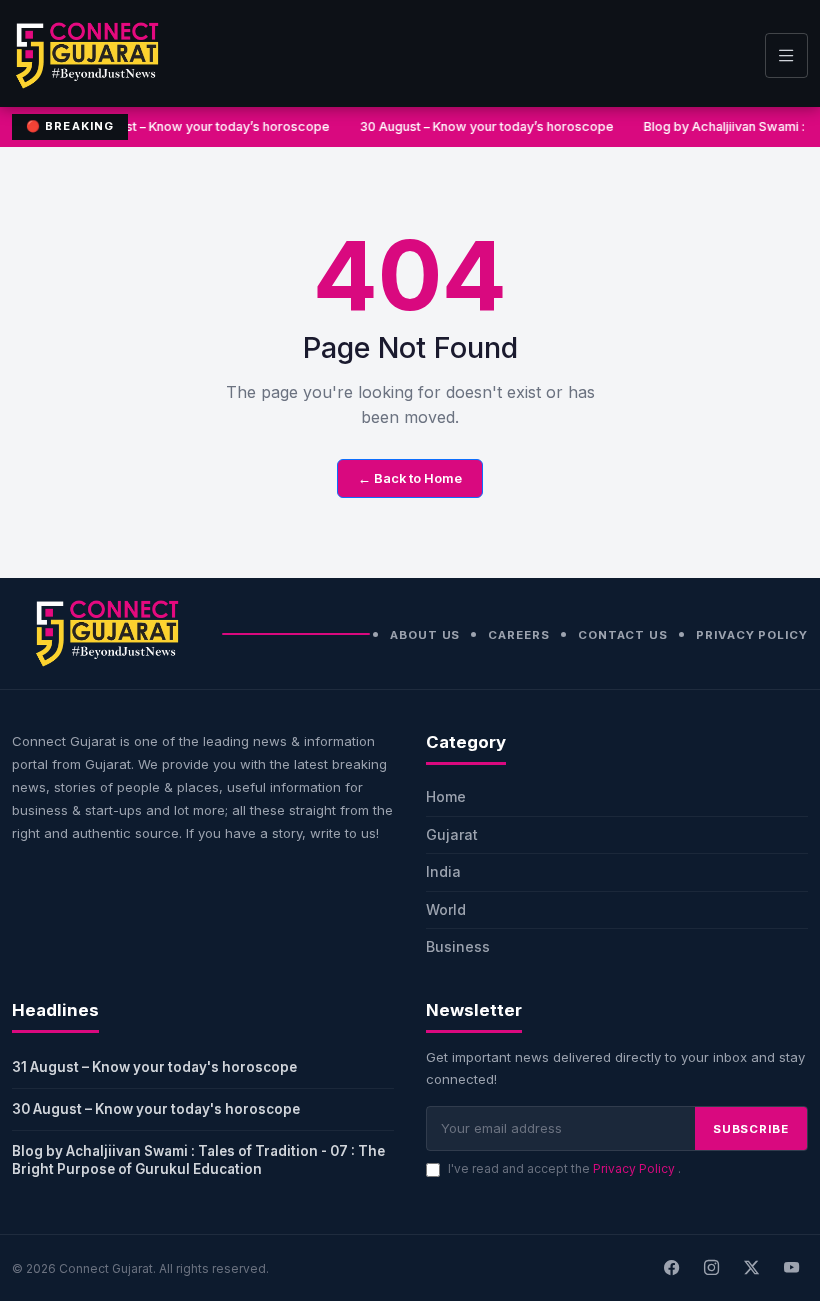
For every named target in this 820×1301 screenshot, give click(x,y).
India (443, 871)
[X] (751, 1268)
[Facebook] (671, 1268)
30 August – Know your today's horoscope (156, 1109)
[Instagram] (711, 1268)
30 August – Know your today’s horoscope (486, 126)
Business (458, 946)
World (446, 909)
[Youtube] (791, 1268)
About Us (425, 635)
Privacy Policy (752, 635)
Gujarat (452, 834)
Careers (518, 635)
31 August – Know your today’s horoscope (203, 126)
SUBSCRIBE (751, 1129)
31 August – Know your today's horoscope (154, 1067)
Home (446, 796)
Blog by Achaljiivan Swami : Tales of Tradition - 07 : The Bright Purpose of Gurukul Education (198, 1160)
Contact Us (623, 635)
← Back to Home (410, 478)
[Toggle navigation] (786, 55)
